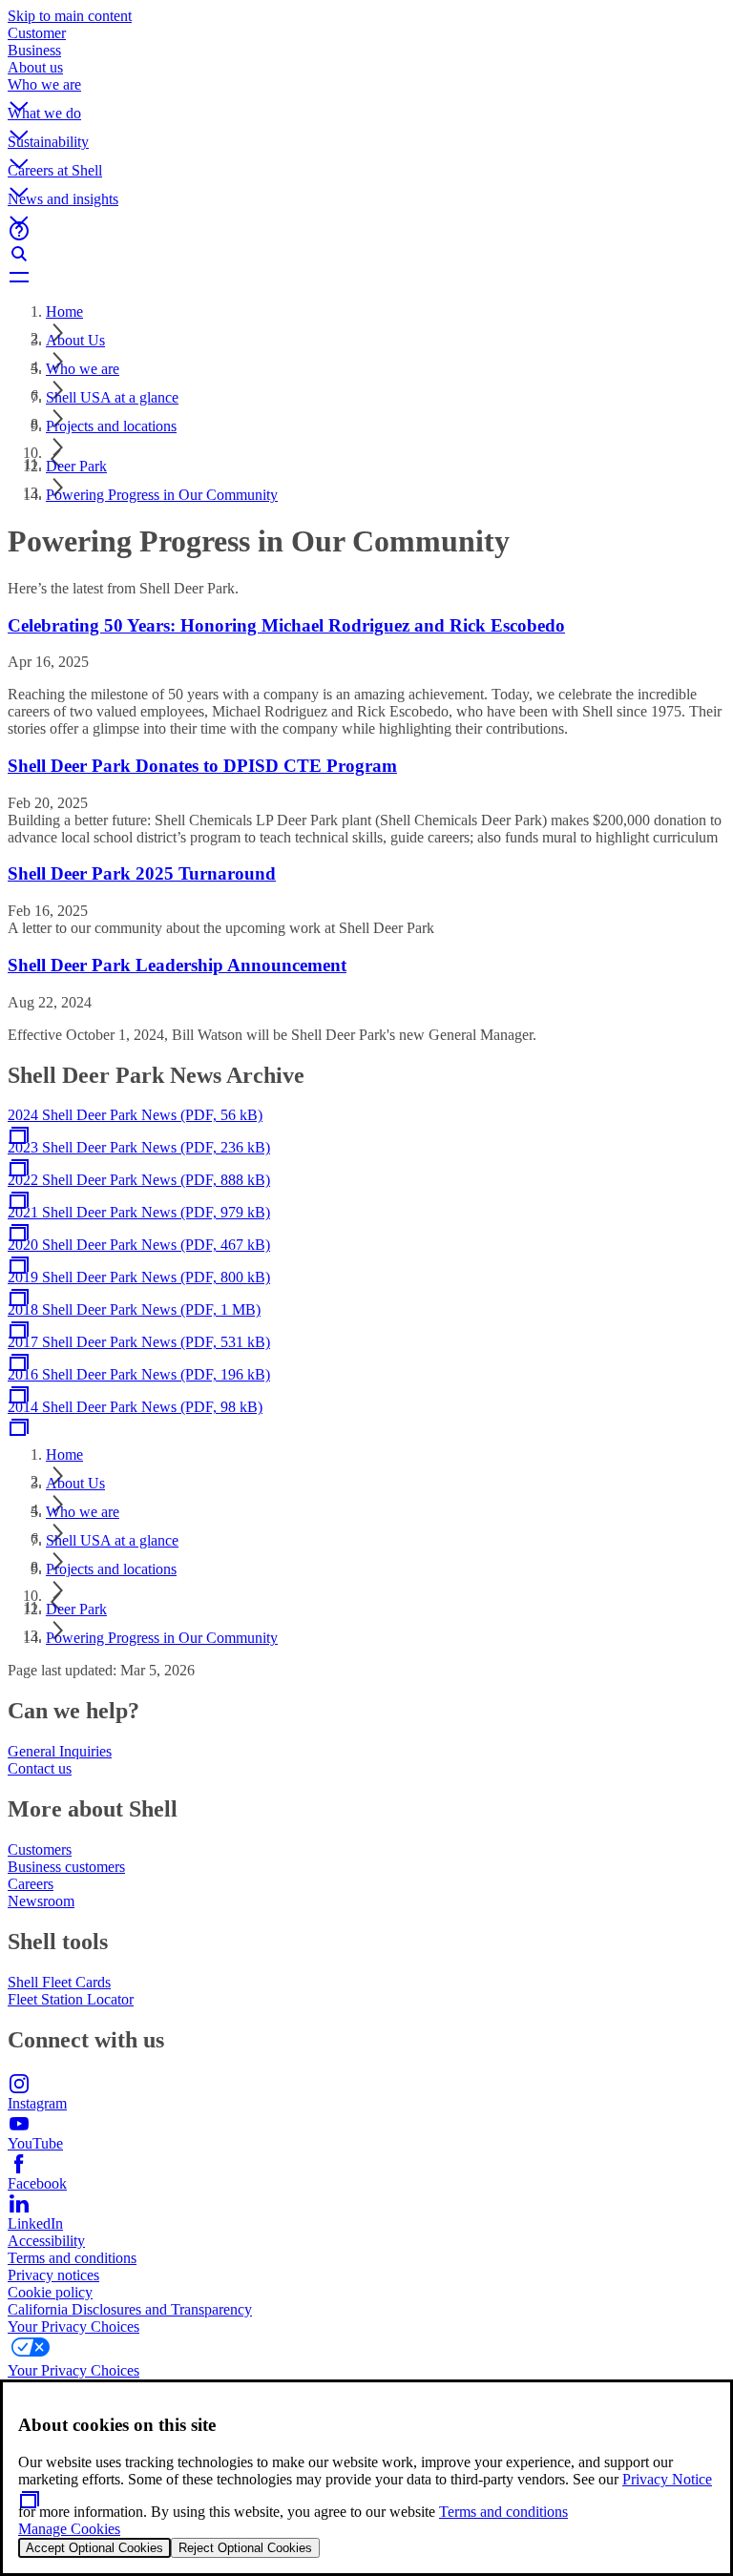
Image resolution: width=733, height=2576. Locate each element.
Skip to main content (70, 16)
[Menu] (366, 277)
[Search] (366, 254)
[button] (366, 91)
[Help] (366, 231)
